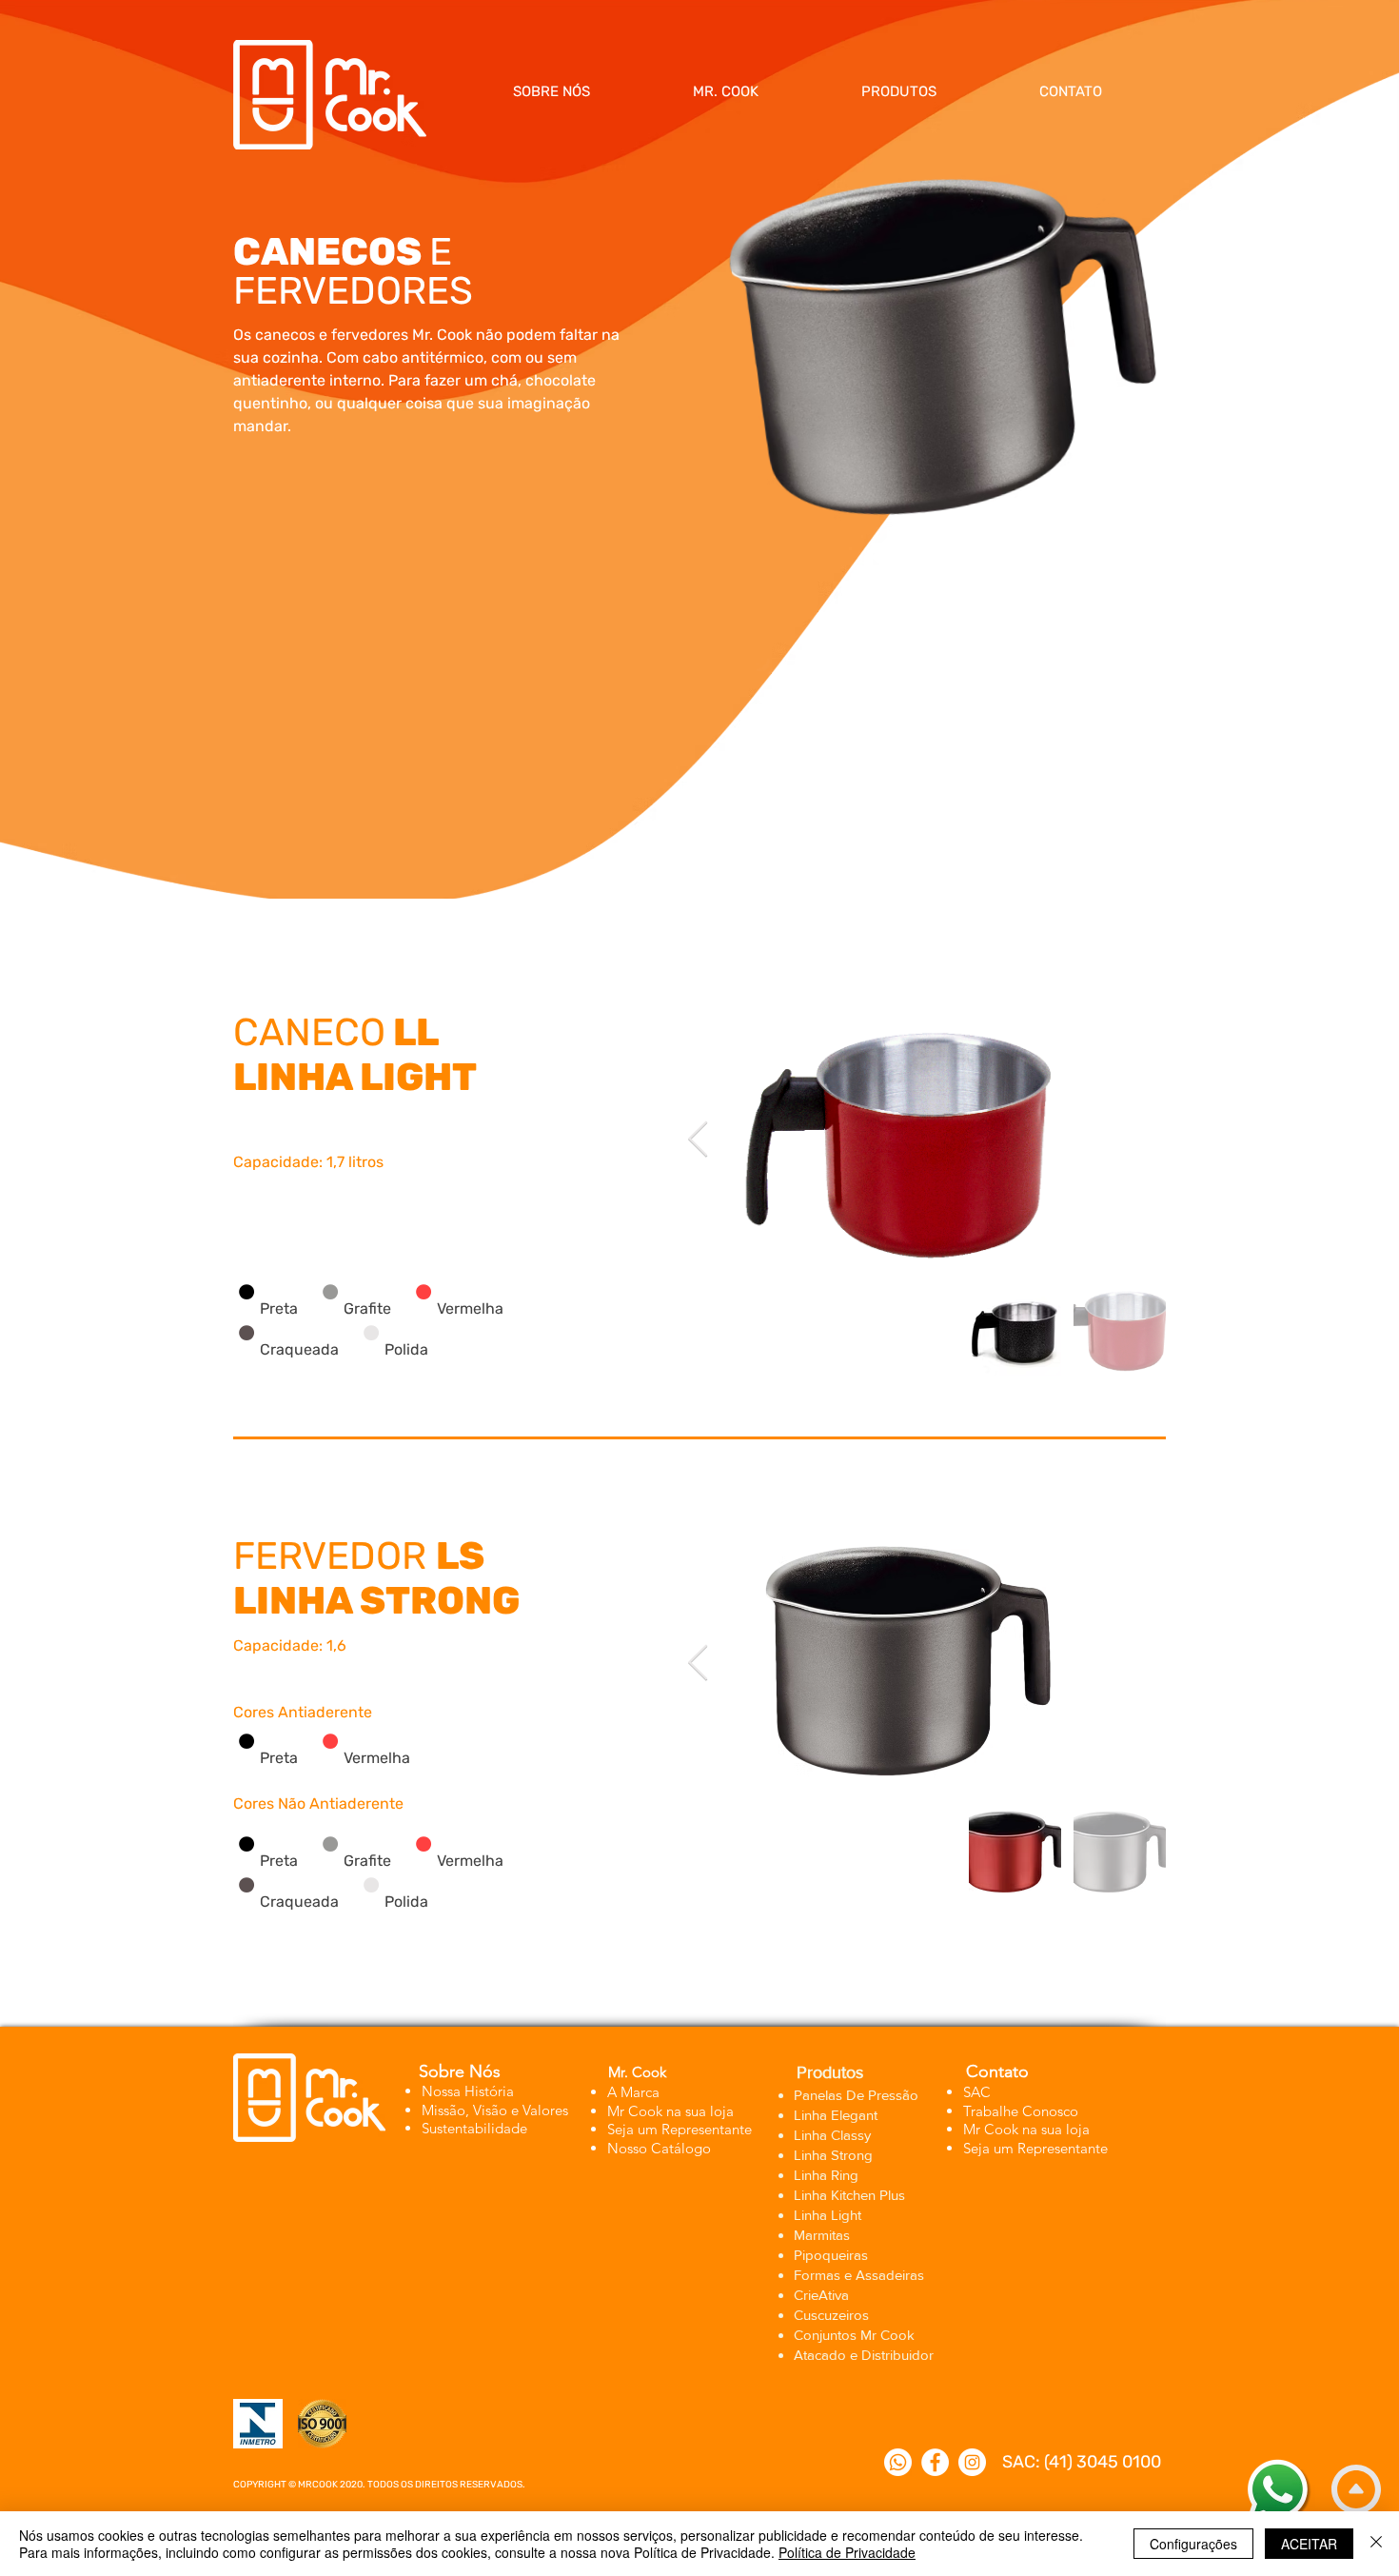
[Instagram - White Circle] (972, 2462)
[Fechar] (1376, 2544)
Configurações (1193, 2544)
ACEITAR (1309, 2544)
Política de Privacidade (847, 2552)
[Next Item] (698, 1140)
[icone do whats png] (898, 2462)
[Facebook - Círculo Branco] (935, 2462)
